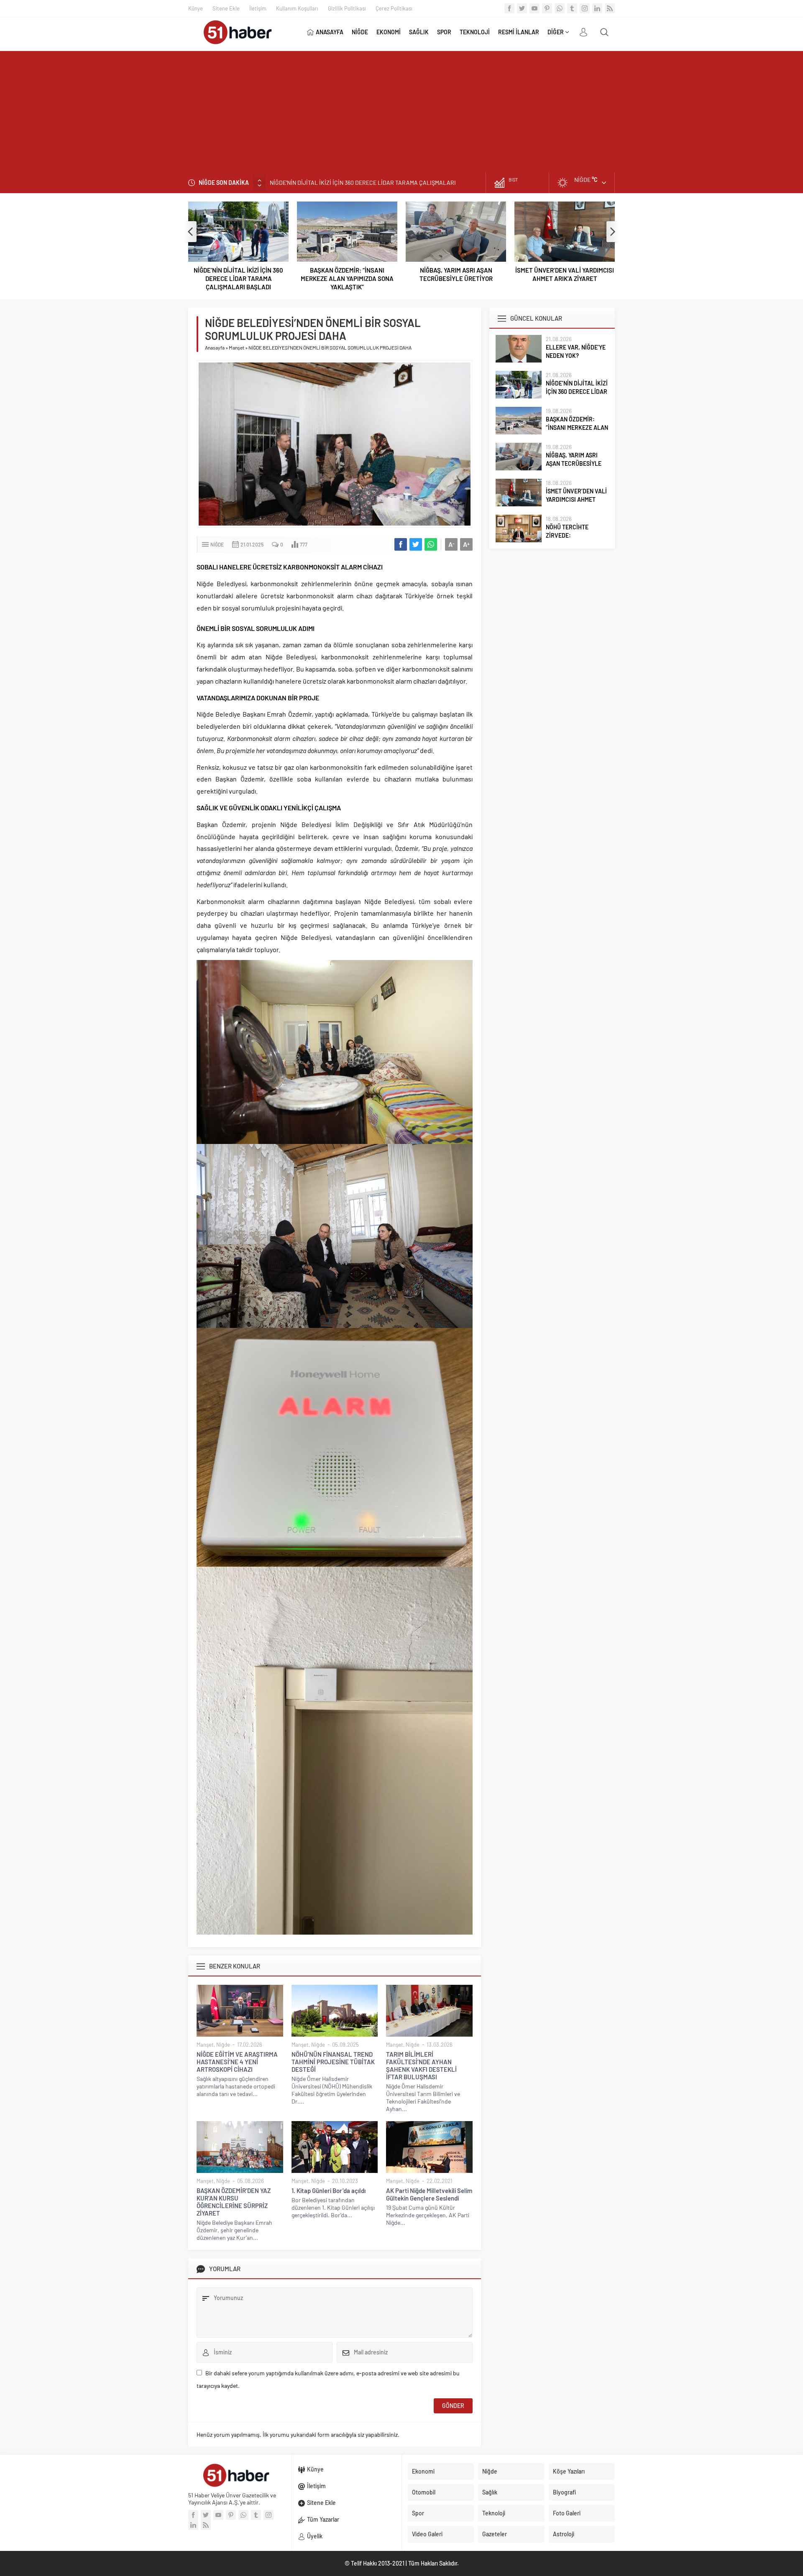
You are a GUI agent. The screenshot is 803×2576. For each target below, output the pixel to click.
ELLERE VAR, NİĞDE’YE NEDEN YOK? (576, 351)
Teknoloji (494, 2513)
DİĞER (556, 32)
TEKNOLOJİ (475, 32)
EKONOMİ (389, 32)
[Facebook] (509, 8)
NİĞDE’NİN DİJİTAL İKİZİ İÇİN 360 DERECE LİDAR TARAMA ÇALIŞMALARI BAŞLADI (238, 278)
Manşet (237, 347)
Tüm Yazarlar (323, 2519)
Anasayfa (215, 347)
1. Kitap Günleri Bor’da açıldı (329, 2190)
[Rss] (610, 8)
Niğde (217, 544)
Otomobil (424, 2492)
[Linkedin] (597, 8)
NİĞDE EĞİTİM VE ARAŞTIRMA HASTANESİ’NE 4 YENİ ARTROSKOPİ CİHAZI (237, 2062)
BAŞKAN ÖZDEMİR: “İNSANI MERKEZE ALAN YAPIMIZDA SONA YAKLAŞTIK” (365, 183)
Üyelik (315, 2536)
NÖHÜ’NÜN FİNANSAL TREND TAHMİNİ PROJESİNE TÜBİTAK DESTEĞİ (333, 2062)
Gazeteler (495, 2534)
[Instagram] (585, 8)
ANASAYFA (330, 32)
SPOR (444, 32)
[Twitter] (522, 8)
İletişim (258, 8)
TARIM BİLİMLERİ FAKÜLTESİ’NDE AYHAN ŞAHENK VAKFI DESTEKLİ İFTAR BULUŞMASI (421, 2065)
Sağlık (490, 2492)
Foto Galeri (567, 2513)
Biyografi (564, 2492)
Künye (196, 8)
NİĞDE (360, 32)
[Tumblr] (572, 8)
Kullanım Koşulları (297, 8)
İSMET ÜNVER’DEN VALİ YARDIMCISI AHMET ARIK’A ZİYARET (565, 274)
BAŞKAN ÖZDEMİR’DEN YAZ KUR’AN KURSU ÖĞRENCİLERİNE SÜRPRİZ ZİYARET (234, 2202)
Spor (418, 2513)
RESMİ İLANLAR (519, 32)
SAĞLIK (419, 32)
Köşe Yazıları (569, 2471)
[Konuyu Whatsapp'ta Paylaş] (431, 544)
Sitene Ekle (226, 8)
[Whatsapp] (560, 8)
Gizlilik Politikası (347, 8)
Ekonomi (423, 2471)
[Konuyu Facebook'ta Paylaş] (401, 544)
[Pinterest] (547, 8)
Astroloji (564, 2534)
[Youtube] (534, 8)
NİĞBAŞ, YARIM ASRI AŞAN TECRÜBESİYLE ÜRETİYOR (456, 274)
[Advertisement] (401, 110)
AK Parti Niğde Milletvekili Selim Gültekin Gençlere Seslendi (429, 2194)
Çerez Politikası (394, 8)
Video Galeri (427, 2534)
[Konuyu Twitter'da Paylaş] (416, 544)
